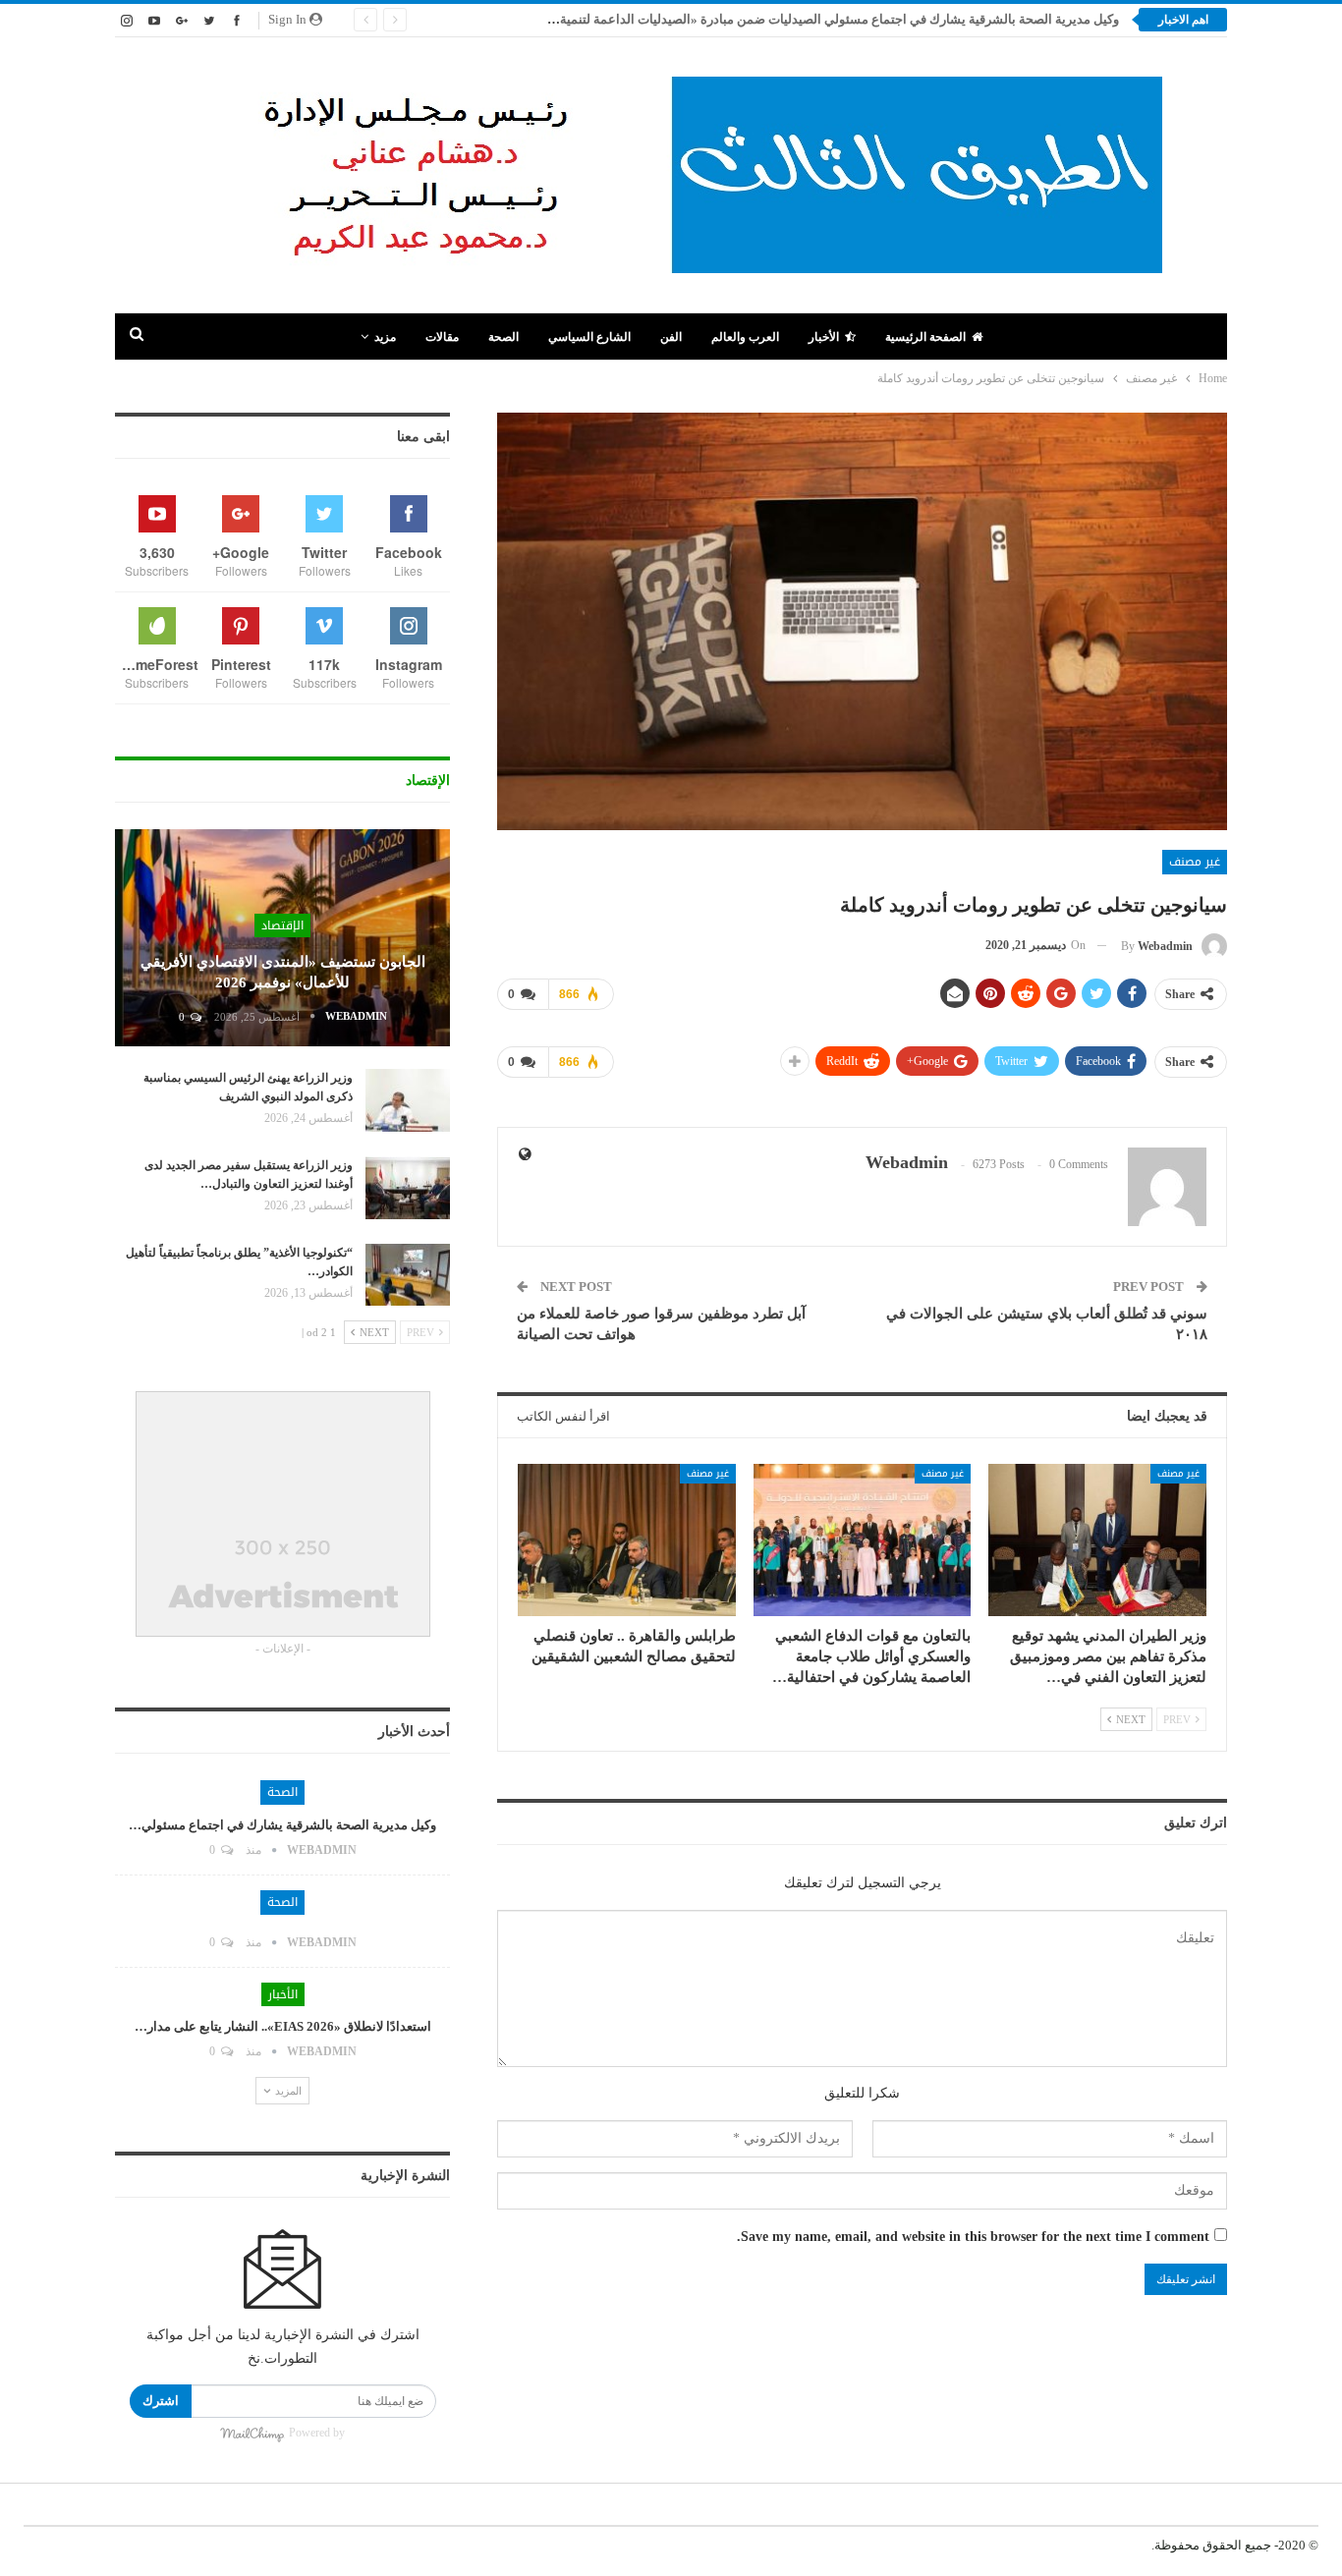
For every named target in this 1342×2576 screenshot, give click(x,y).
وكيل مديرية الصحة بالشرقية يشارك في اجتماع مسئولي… (282, 1825)
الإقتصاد (282, 925)
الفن (671, 337)
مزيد (385, 337)
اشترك (161, 2401)
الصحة (503, 337)
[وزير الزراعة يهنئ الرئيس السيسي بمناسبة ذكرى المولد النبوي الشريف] (408, 1100)
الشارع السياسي (589, 337)
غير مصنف (1195, 862)
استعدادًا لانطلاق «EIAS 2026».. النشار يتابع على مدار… (283, 2026)
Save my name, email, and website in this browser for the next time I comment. (973, 2237)
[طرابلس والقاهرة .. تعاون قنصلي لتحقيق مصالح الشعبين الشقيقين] (627, 1540)
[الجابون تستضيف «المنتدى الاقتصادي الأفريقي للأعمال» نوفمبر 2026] (282, 938)
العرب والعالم (745, 337)
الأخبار (824, 337)
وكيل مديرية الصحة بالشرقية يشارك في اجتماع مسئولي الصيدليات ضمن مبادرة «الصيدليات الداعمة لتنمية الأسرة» (817, 19)
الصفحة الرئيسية (925, 337)
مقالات (442, 337)
